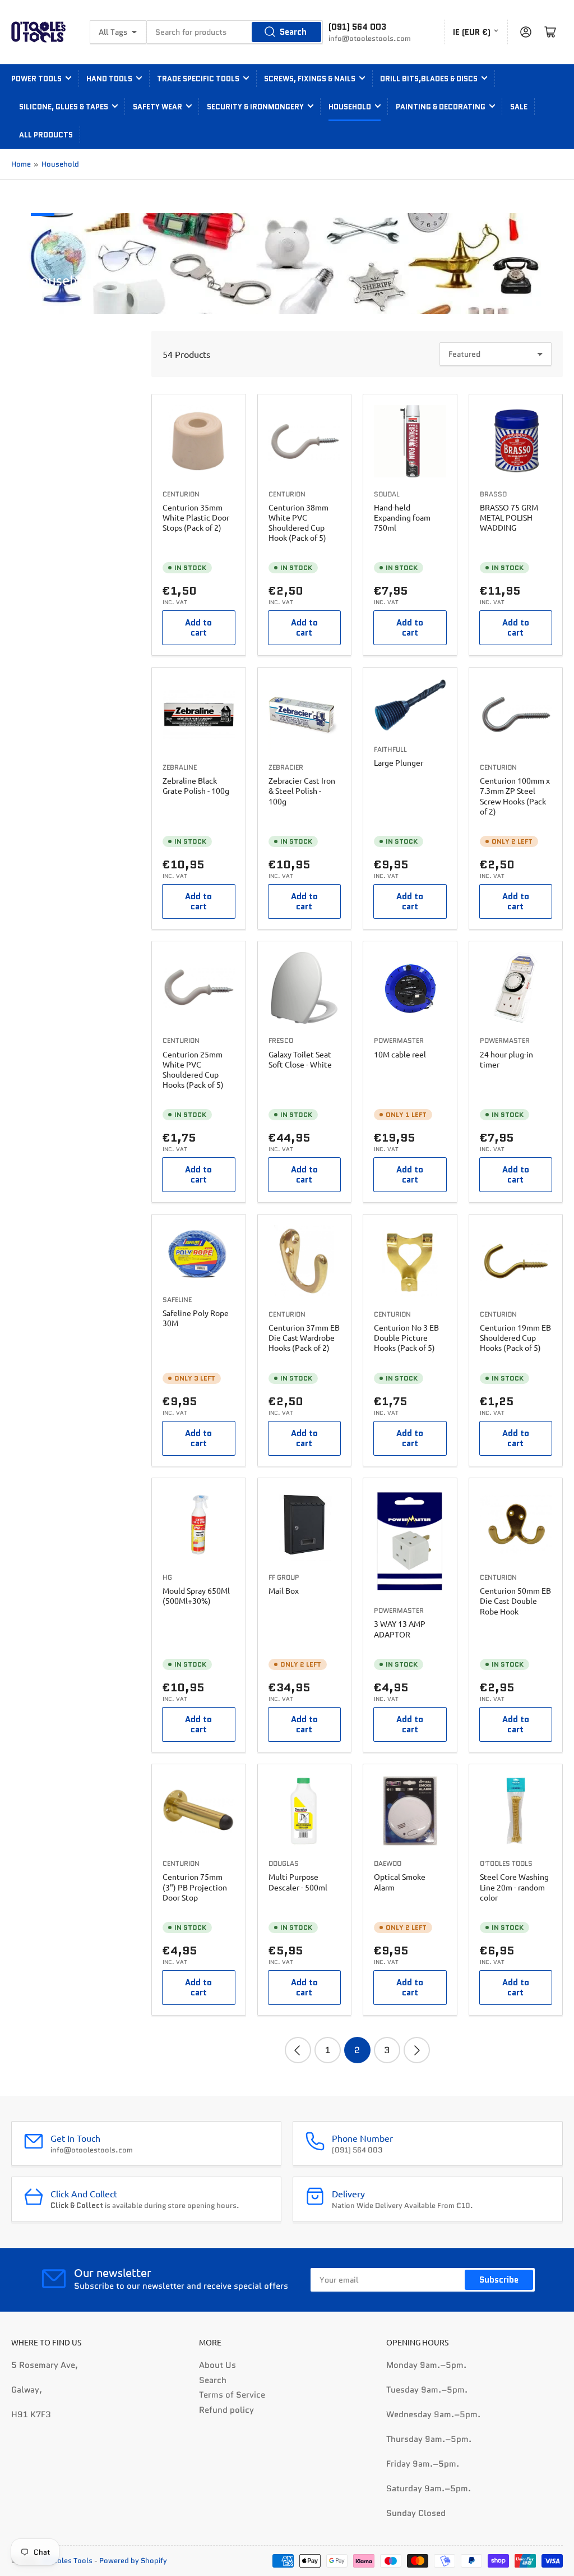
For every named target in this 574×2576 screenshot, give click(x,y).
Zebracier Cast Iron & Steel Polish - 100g (302, 790)
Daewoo (388, 1863)
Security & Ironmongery (255, 107)
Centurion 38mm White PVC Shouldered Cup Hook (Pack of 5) (298, 523)
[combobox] (235, 32)
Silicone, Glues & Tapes (64, 107)
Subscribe (499, 2280)
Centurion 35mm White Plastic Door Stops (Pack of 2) (196, 517)
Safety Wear (158, 107)
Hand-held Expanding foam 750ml (402, 517)
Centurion (181, 494)
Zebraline (180, 767)
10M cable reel (400, 1054)
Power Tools (36, 79)
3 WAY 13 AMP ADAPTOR (400, 1629)
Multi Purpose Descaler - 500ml (298, 1882)
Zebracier (286, 767)
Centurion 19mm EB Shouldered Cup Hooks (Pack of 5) (515, 1337)
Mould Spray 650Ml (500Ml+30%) (196, 1595)
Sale (519, 107)
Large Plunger (399, 762)
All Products (46, 135)
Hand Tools (109, 79)
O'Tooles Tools (506, 1863)
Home (21, 164)
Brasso (493, 494)
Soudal (387, 494)
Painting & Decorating (441, 107)
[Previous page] (298, 2050)
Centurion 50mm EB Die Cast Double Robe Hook (515, 1600)
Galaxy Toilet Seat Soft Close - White (300, 1059)
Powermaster (399, 1040)
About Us (217, 2365)
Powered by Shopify (133, 2561)
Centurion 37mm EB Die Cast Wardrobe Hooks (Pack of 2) (304, 1337)
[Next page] (417, 2050)
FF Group (284, 1577)
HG (167, 1577)
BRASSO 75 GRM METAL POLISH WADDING (509, 517)
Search (293, 32)
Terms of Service (232, 2395)
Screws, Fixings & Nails (310, 79)
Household (350, 107)
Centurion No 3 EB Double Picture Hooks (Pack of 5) (406, 1337)
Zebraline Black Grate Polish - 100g (196, 785)
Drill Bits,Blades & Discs (429, 79)
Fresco (281, 1040)
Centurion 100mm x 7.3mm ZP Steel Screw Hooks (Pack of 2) (515, 796)
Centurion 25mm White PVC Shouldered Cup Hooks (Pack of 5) (193, 1069)
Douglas (284, 1863)
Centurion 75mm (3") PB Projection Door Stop (195, 1887)
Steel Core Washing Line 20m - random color (514, 1887)
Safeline (177, 1300)
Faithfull (390, 749)
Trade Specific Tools (198, 79)
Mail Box (284, 1590)
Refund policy (226, 2410)
